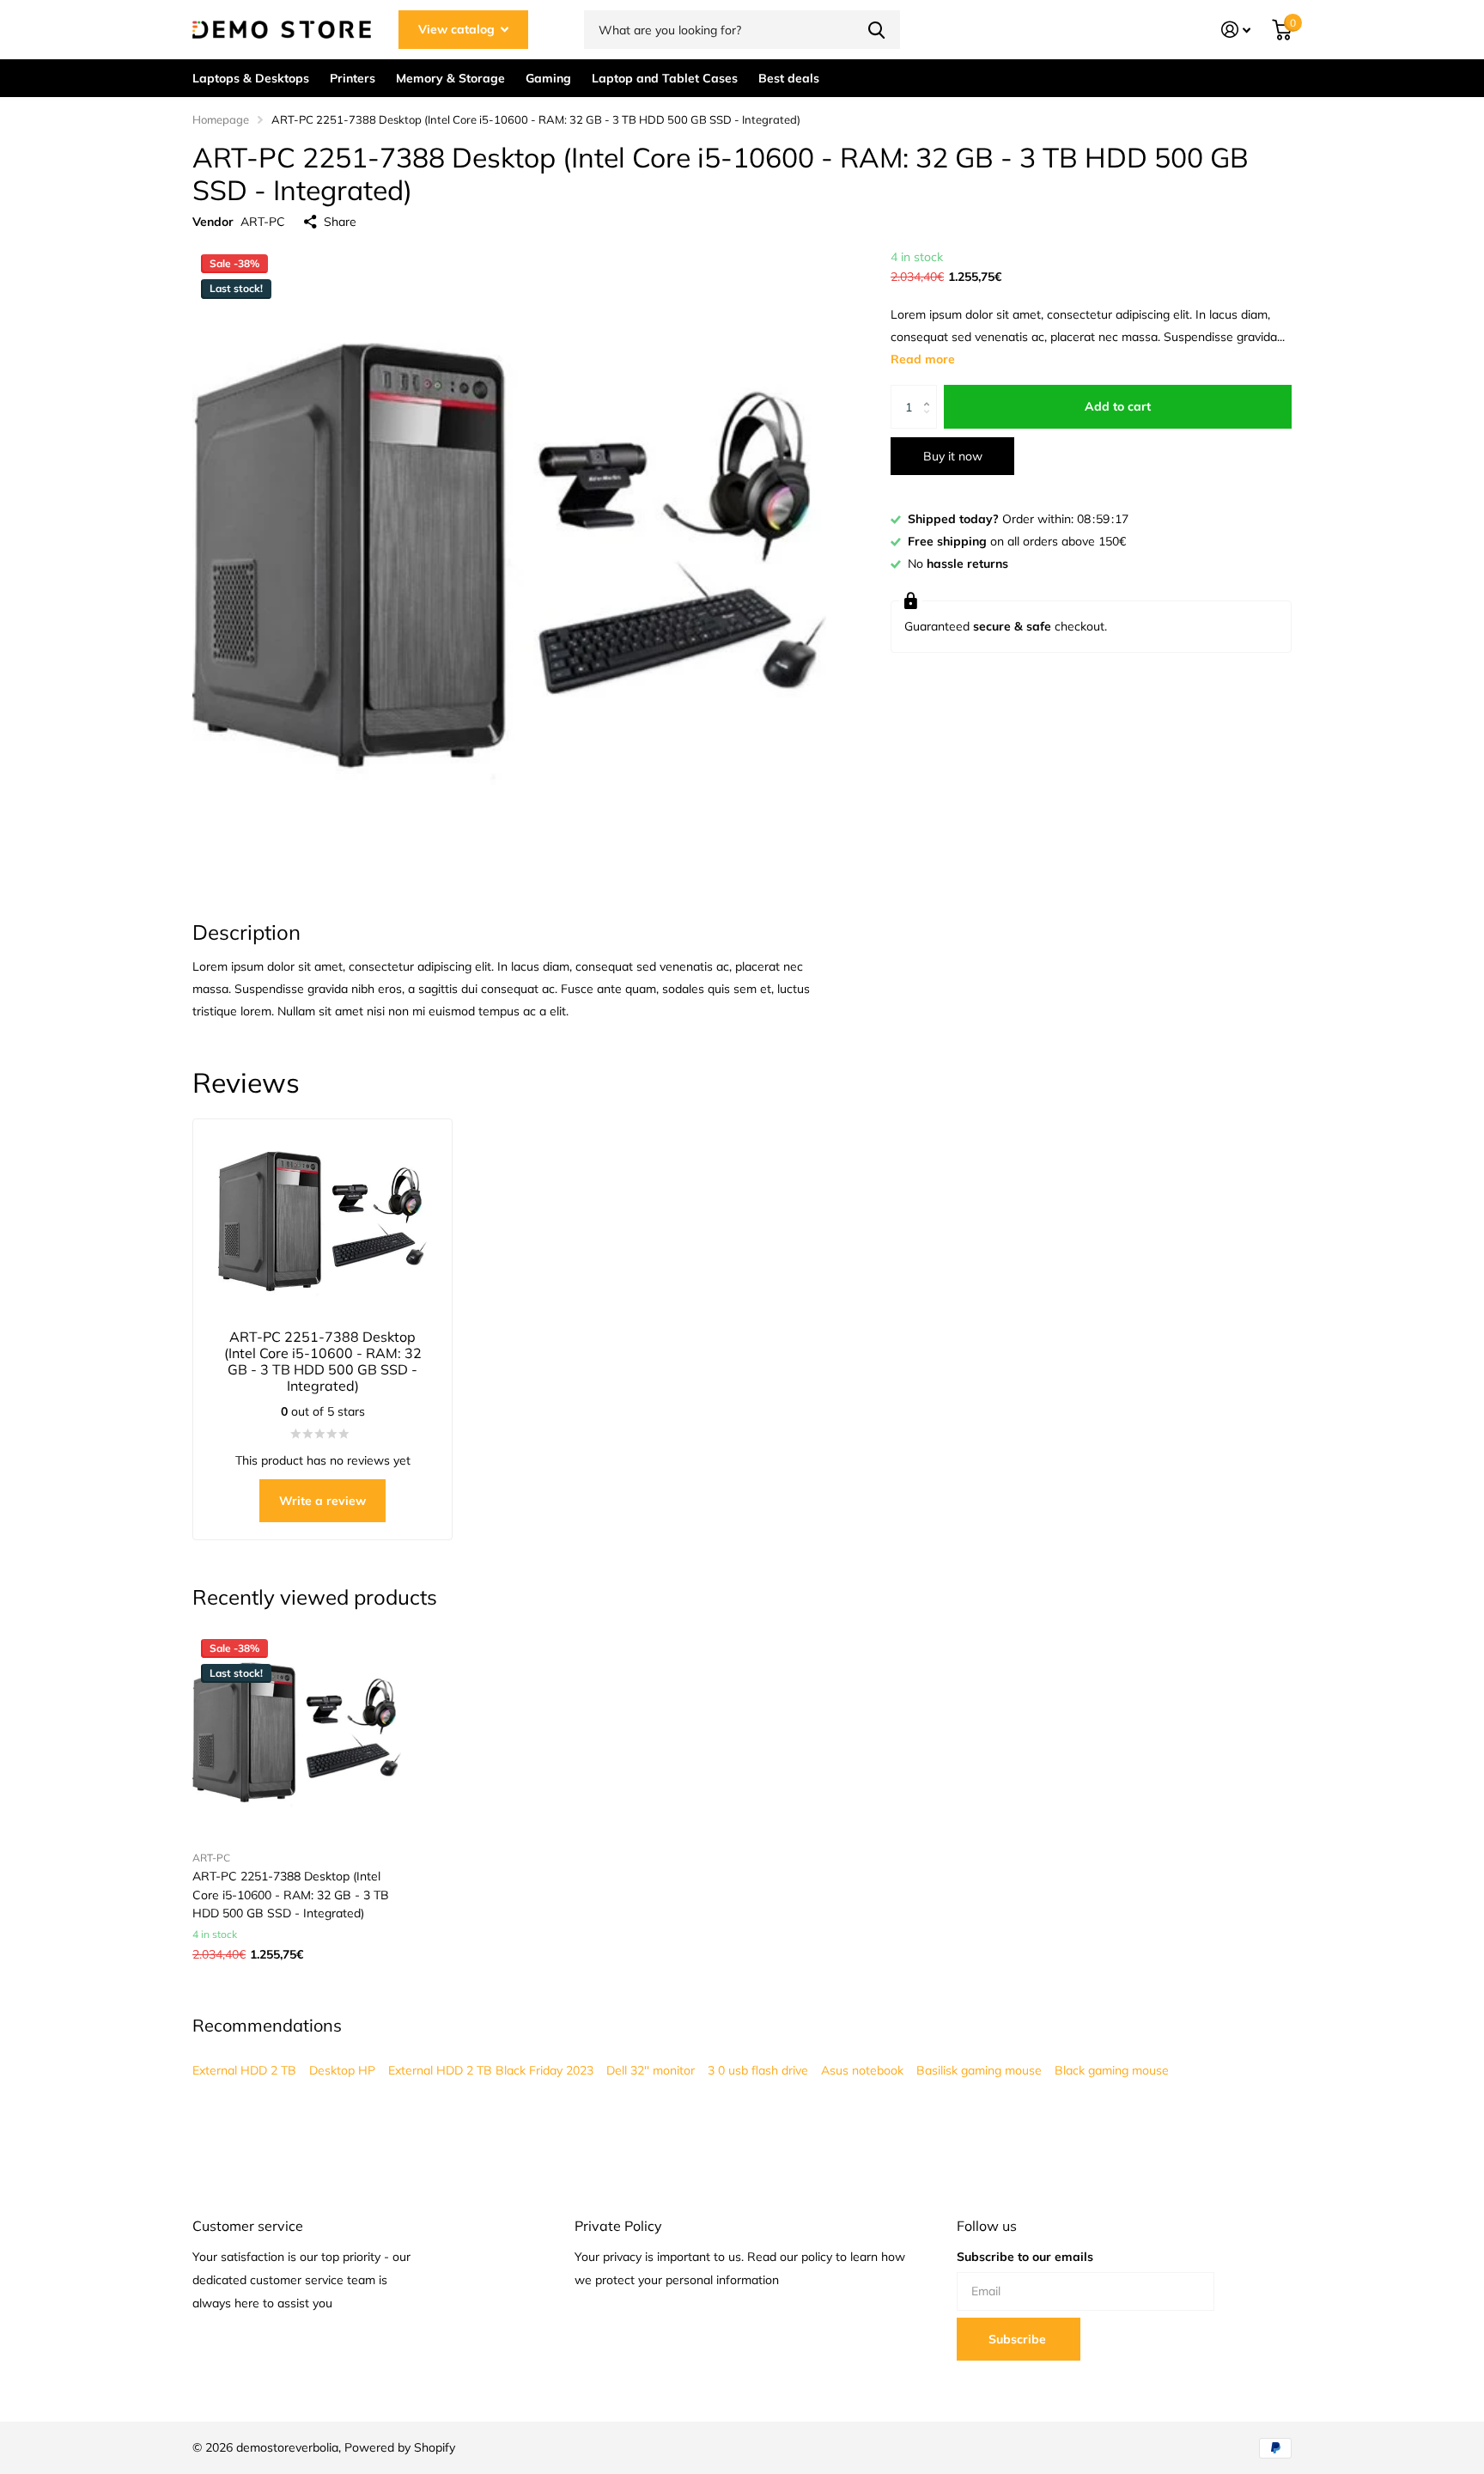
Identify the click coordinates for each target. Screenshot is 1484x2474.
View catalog (458, 29)
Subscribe (1019, 2339)
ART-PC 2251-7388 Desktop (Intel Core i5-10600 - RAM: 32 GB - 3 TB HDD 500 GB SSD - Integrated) (291, 1895)
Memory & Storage (450, 78)
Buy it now (953, 456)
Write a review (322, 1501)
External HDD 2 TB (244, 2070)
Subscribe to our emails (1025, 2257)
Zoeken (876, 30)
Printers (353, 78)
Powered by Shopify (400, 2447)
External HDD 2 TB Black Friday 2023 (491, 2070)
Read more (923, 360)
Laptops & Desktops (251, 78)
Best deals (789, 78)
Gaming (548, 78)
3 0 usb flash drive (758, 2070)
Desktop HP (342, 2070)
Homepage (221, 119)
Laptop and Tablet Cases (665, 78)
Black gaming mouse (1112, 2070)
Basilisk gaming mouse (979, 2070)
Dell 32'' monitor (651, 2070)
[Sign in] (1236, 30)
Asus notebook (862, 2070)
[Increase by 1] (931, 392)
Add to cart (1118, 407)
